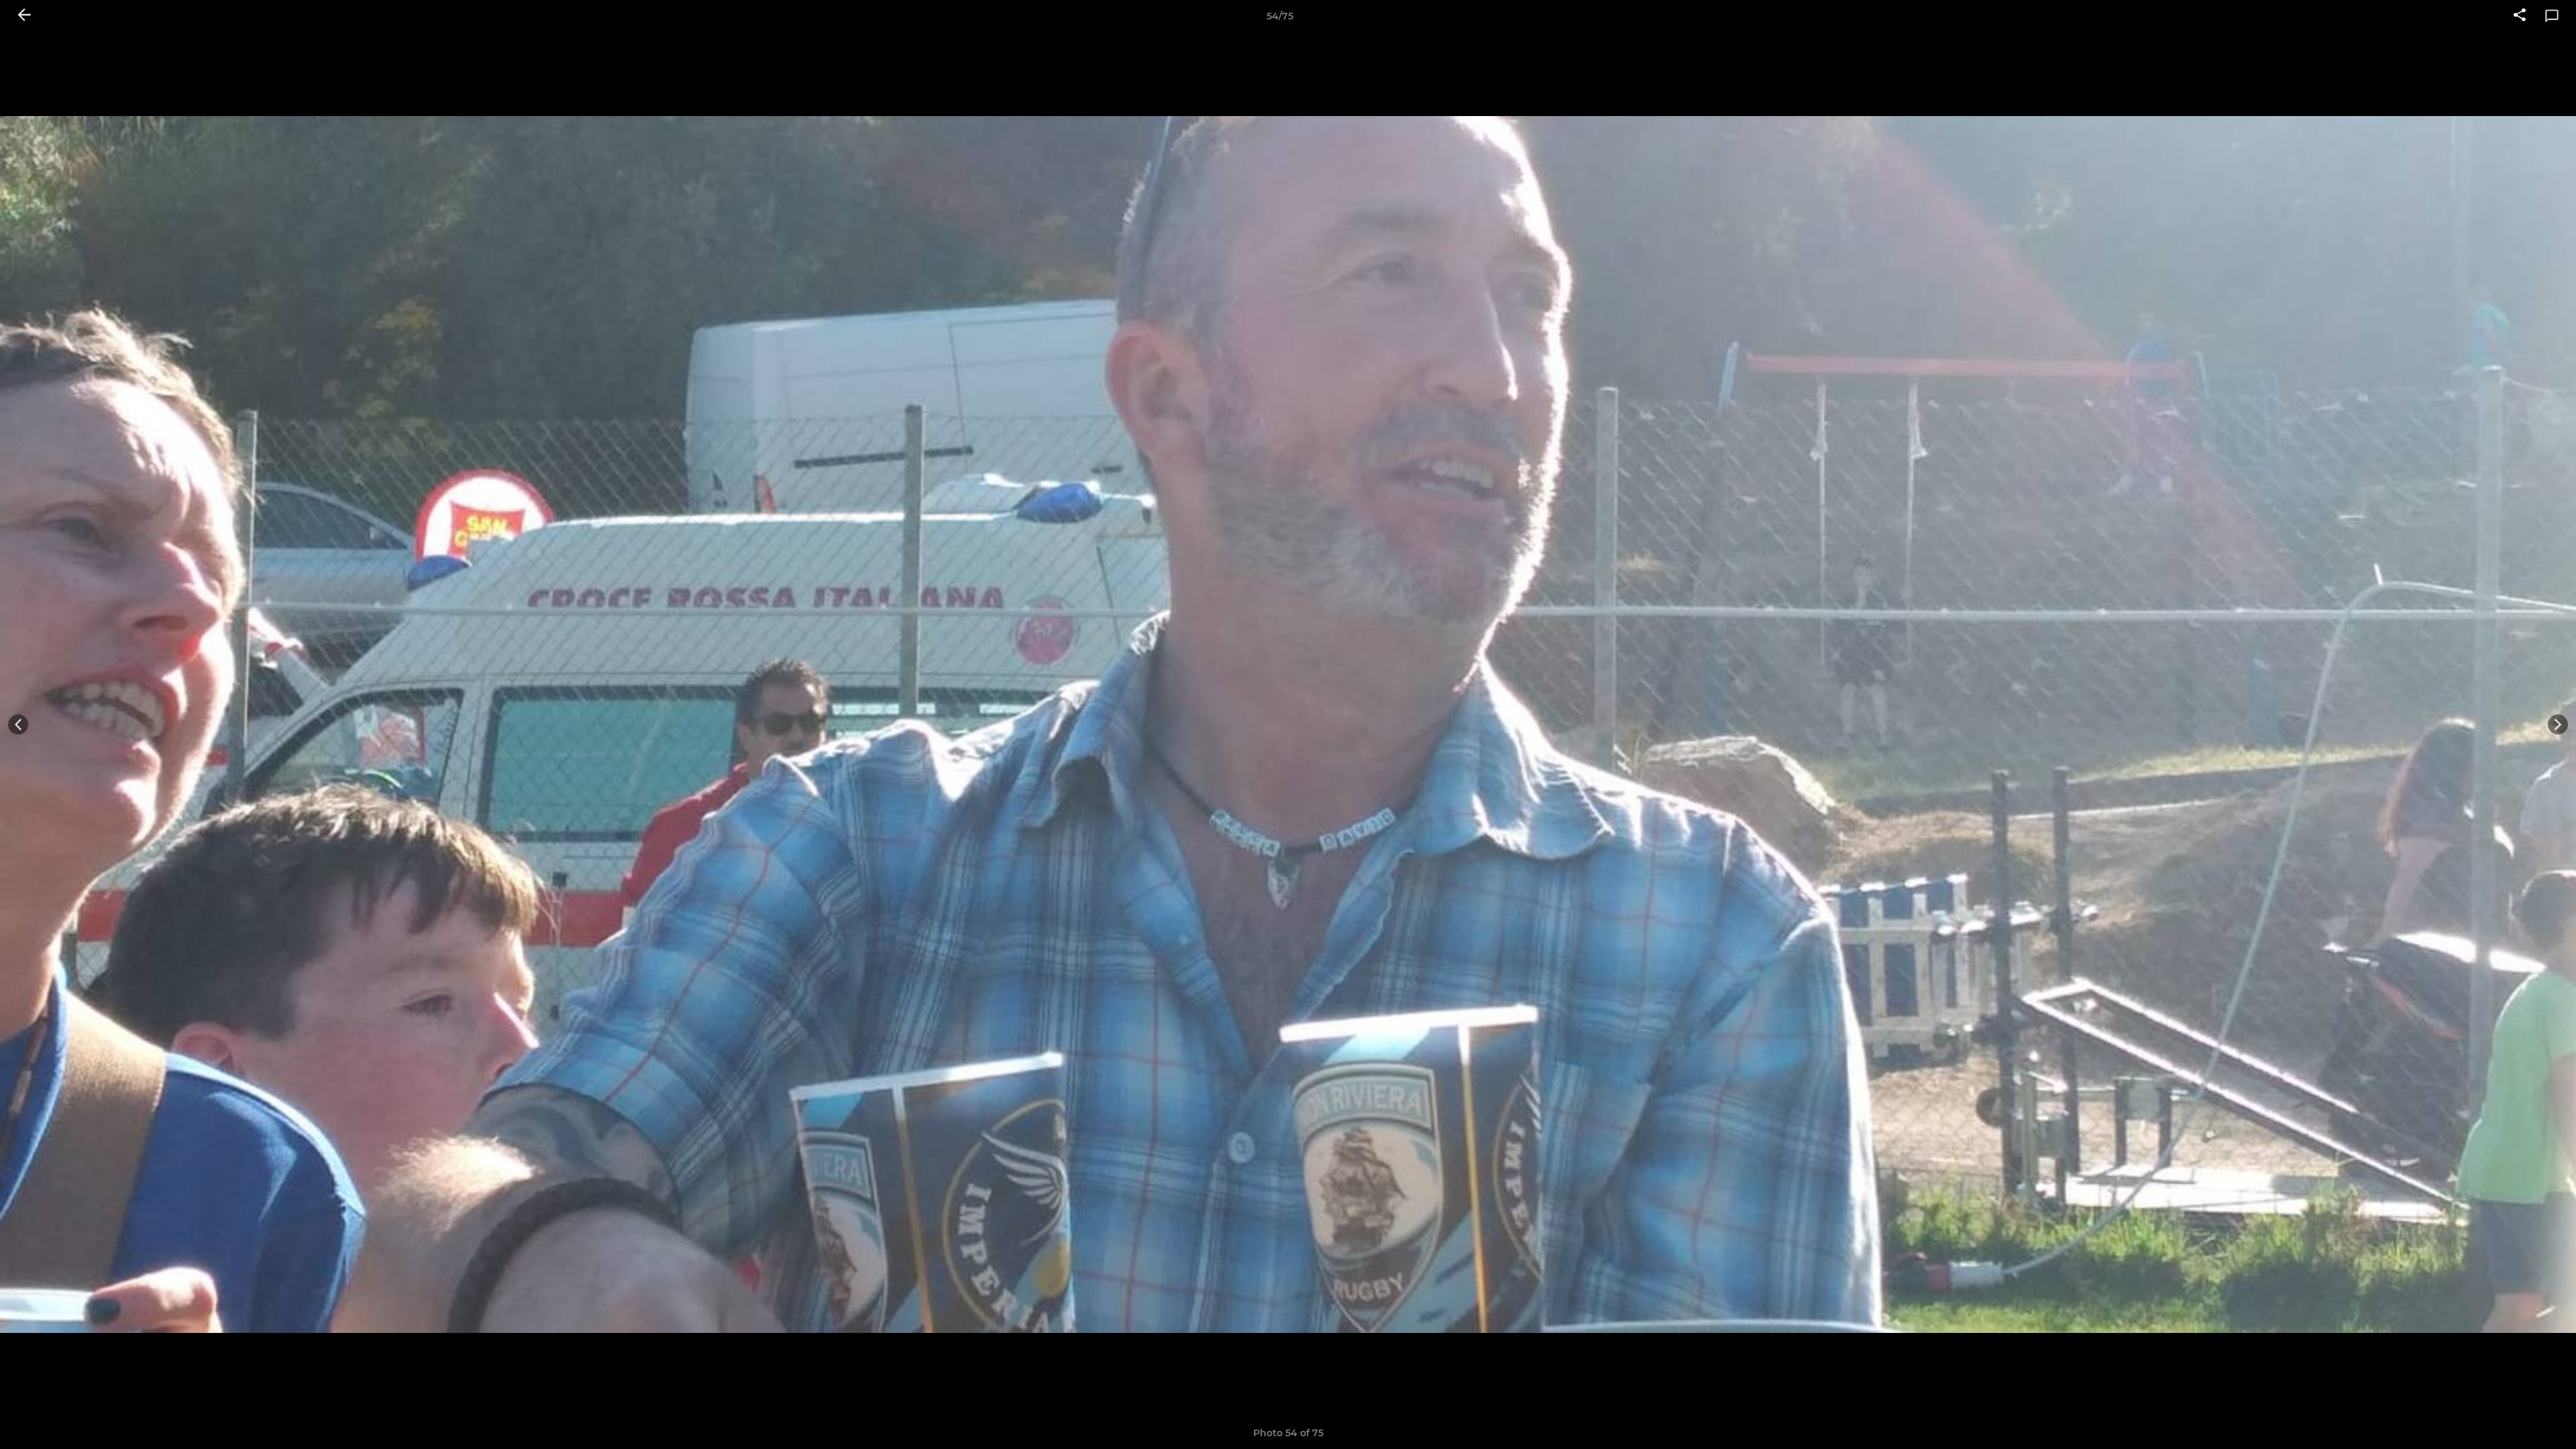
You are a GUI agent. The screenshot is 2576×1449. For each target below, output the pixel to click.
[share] (2520, 16)
